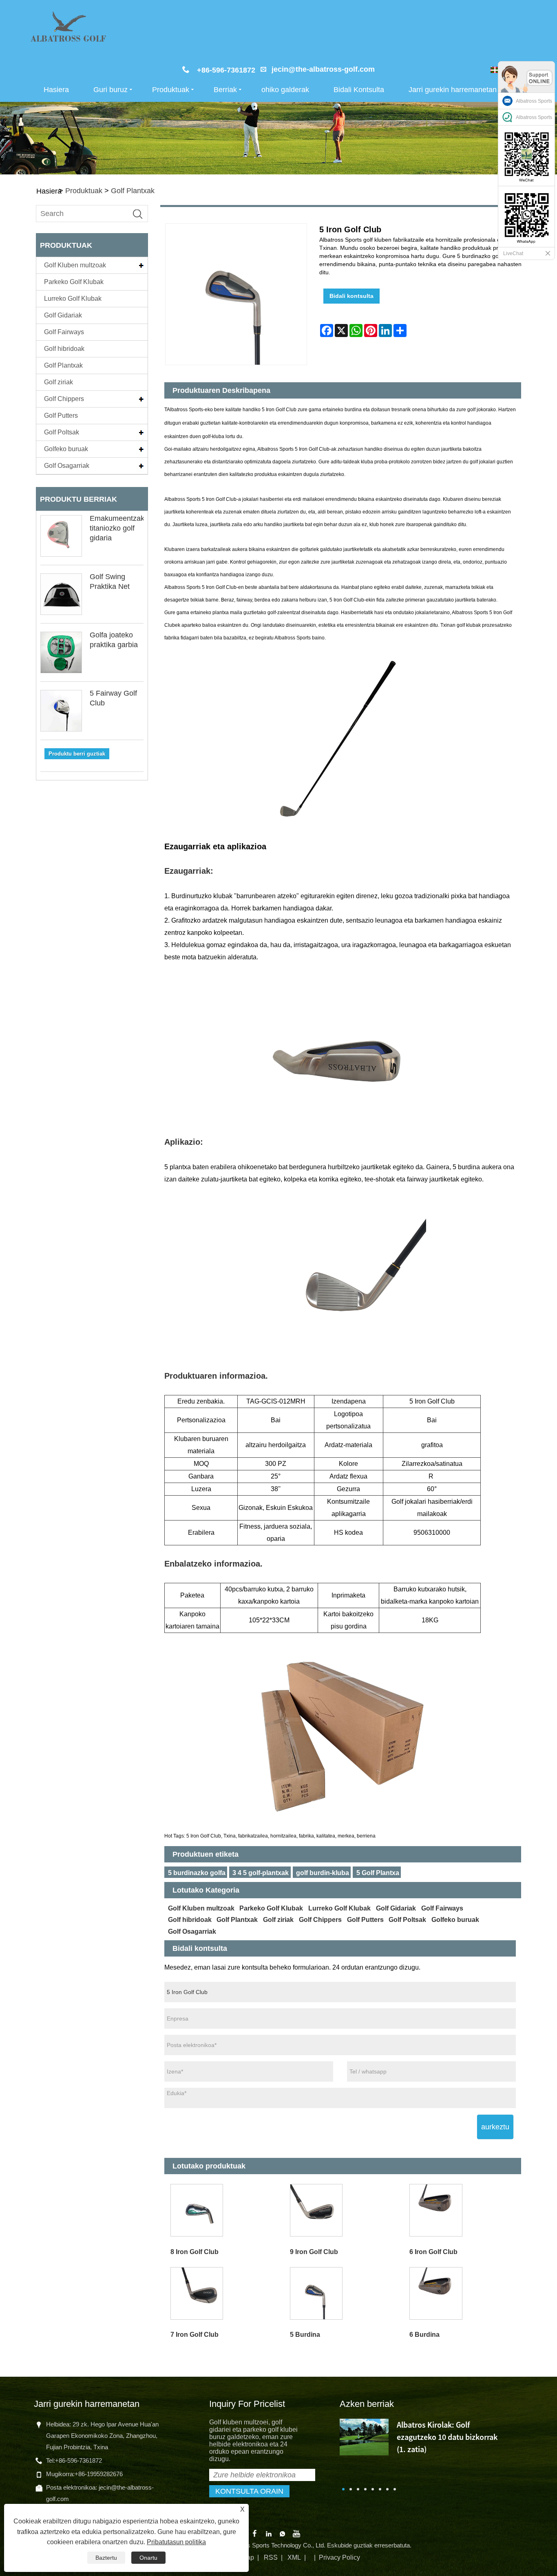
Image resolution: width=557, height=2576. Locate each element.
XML (294, 2557)
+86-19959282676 (99, 2474)
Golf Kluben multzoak (75, 265)
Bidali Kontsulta (359, 90)
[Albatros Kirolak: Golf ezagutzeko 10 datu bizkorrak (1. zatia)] (364, 2436)
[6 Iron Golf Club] (463, 2210)
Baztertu (106, 2558)
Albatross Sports (534, 101)
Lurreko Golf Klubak (73, 299)
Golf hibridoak (64, 349)
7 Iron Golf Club (195, 2335)
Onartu (148, 2558)
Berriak (225, 90)
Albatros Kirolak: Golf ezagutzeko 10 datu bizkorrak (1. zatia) (447, 2437)
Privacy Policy (339, 2557)
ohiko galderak (285, 90)
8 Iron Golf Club (195, 2252)
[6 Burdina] (463, 2293)
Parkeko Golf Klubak (74, 282)
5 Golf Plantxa (378, 1873)
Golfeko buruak (66, 449)
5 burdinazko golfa (197, 1873)
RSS (271, 2557)
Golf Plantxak (133, 191)
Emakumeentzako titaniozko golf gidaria (119, 528)
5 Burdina (305, 2335)
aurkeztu (495, 2127)
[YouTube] (296, 2533)
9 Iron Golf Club (314, 2252)
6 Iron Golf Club (433, 2252)
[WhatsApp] (283, 2533)
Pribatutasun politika (176, 2542)
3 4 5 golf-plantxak (261, 1873)
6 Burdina (424, 2335)
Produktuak (171, 90)
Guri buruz (111, 90)
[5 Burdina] (344, 2293)
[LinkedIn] (269, 2533)
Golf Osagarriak (67, 466)
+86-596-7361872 (78, 2460)
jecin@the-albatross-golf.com (323, 69)
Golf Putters (61, 415)
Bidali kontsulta (351, 296)
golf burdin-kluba (323, 1873)
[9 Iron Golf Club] (344, 2210)
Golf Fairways (64, 332)
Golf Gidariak (63, 315)
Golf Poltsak (62, 432)
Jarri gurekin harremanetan (453, 90)
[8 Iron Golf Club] (224, 2210)
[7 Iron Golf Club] (224, 2293)
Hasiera (56, 90)
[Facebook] (255, 2533)
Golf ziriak (59, 382)
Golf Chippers (64, 399)
